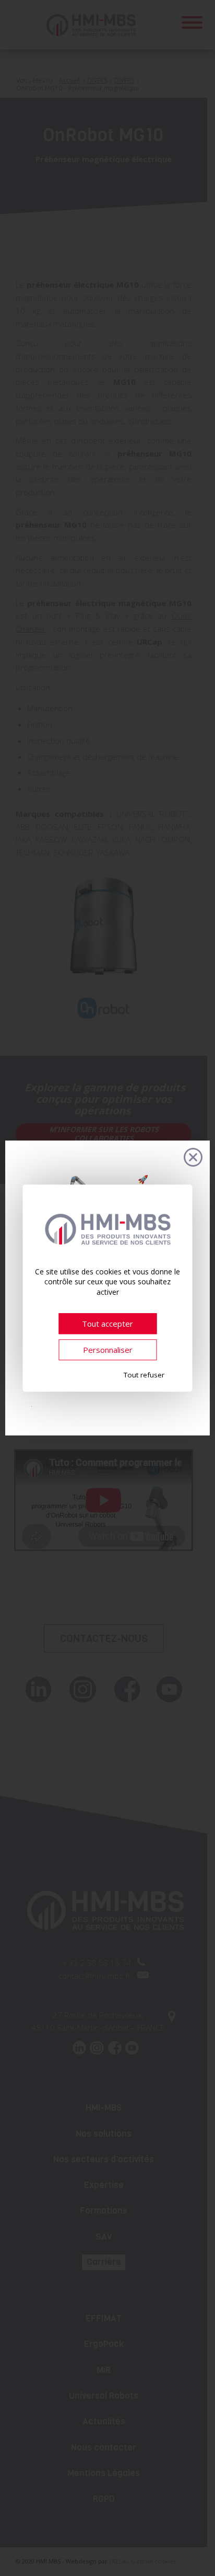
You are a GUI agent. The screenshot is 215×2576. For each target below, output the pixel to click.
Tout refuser (144, 1375)
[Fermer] (193, 1157)
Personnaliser (108, 1350)
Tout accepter (107, 1324)
